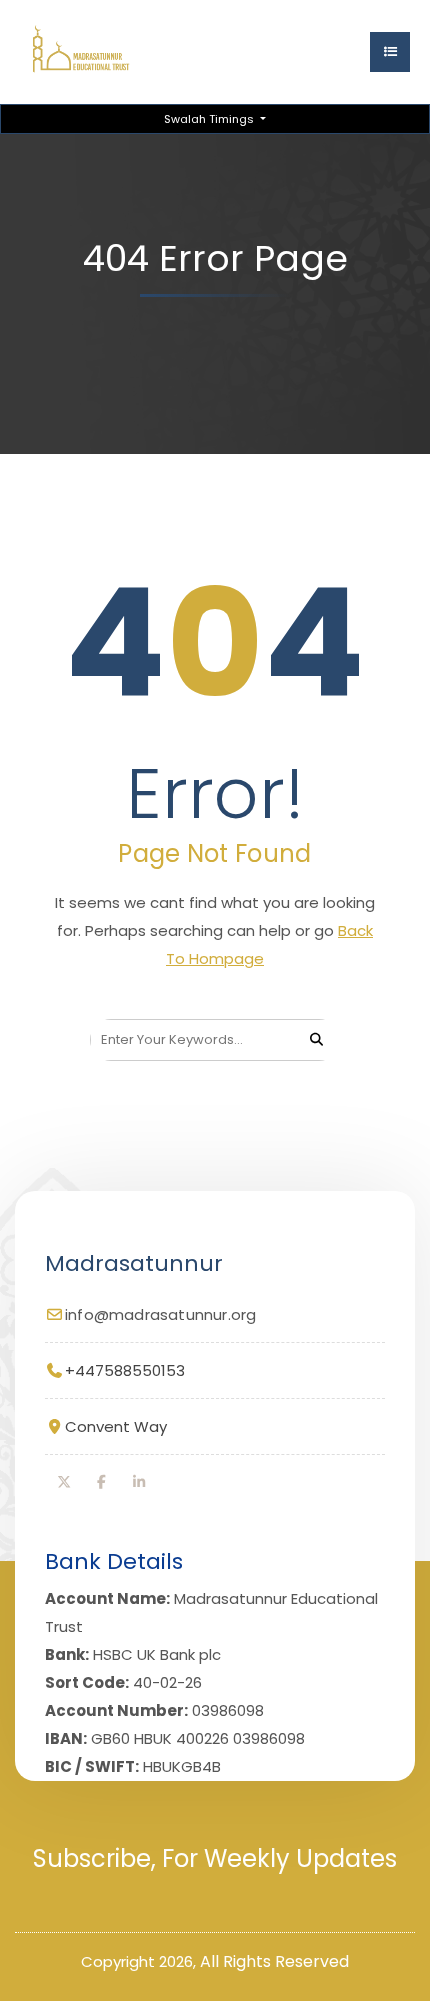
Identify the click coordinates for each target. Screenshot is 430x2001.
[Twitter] (64, 1482)
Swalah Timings (210, 119)
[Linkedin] (139, 1482)
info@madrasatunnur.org (160, 1314)
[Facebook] (102, 1482)
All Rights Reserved (274, 1961)
